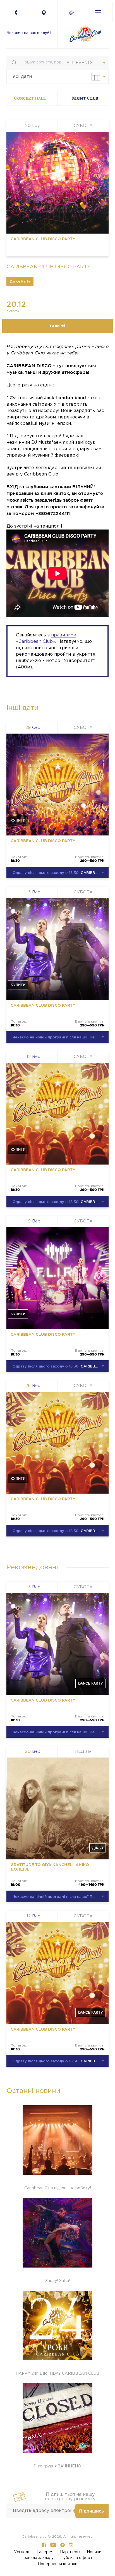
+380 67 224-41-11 (20, 14)
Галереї (57, 326)
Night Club (85, 98)
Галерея (45, 2552)
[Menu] (98, 12)
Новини (94, 2552)
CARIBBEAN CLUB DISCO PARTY (43, 239)
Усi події (22, 2552)
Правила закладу (37, 2558)
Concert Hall (30, 98)
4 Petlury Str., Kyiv (44, 13)
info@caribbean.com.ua (71, 13)
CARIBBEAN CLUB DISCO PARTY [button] (61, 872)
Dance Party (20, 281)
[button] (96, 77)
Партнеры (70, 2552)
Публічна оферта (77, 2558)
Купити (18, 820)
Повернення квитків (57, 2564)
